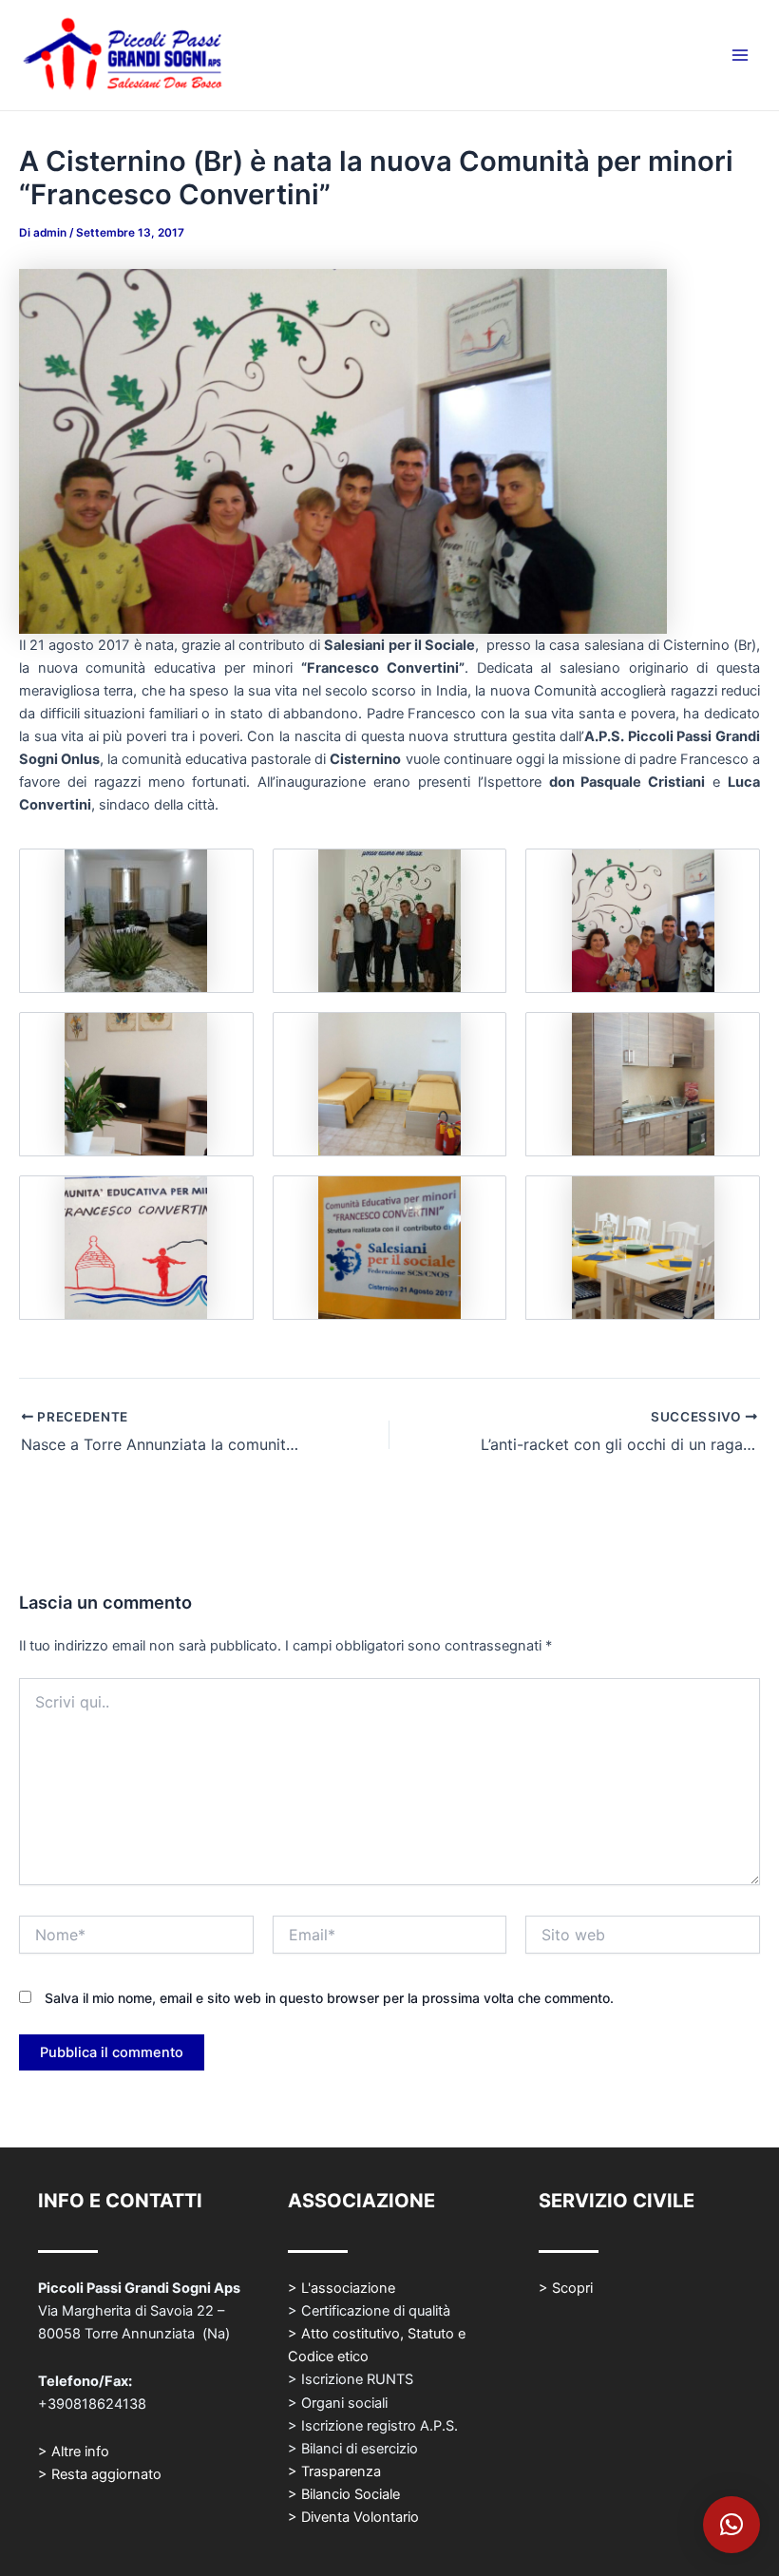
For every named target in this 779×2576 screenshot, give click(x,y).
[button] (731, 2525)
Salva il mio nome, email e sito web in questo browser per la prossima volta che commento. (329, 1998)
